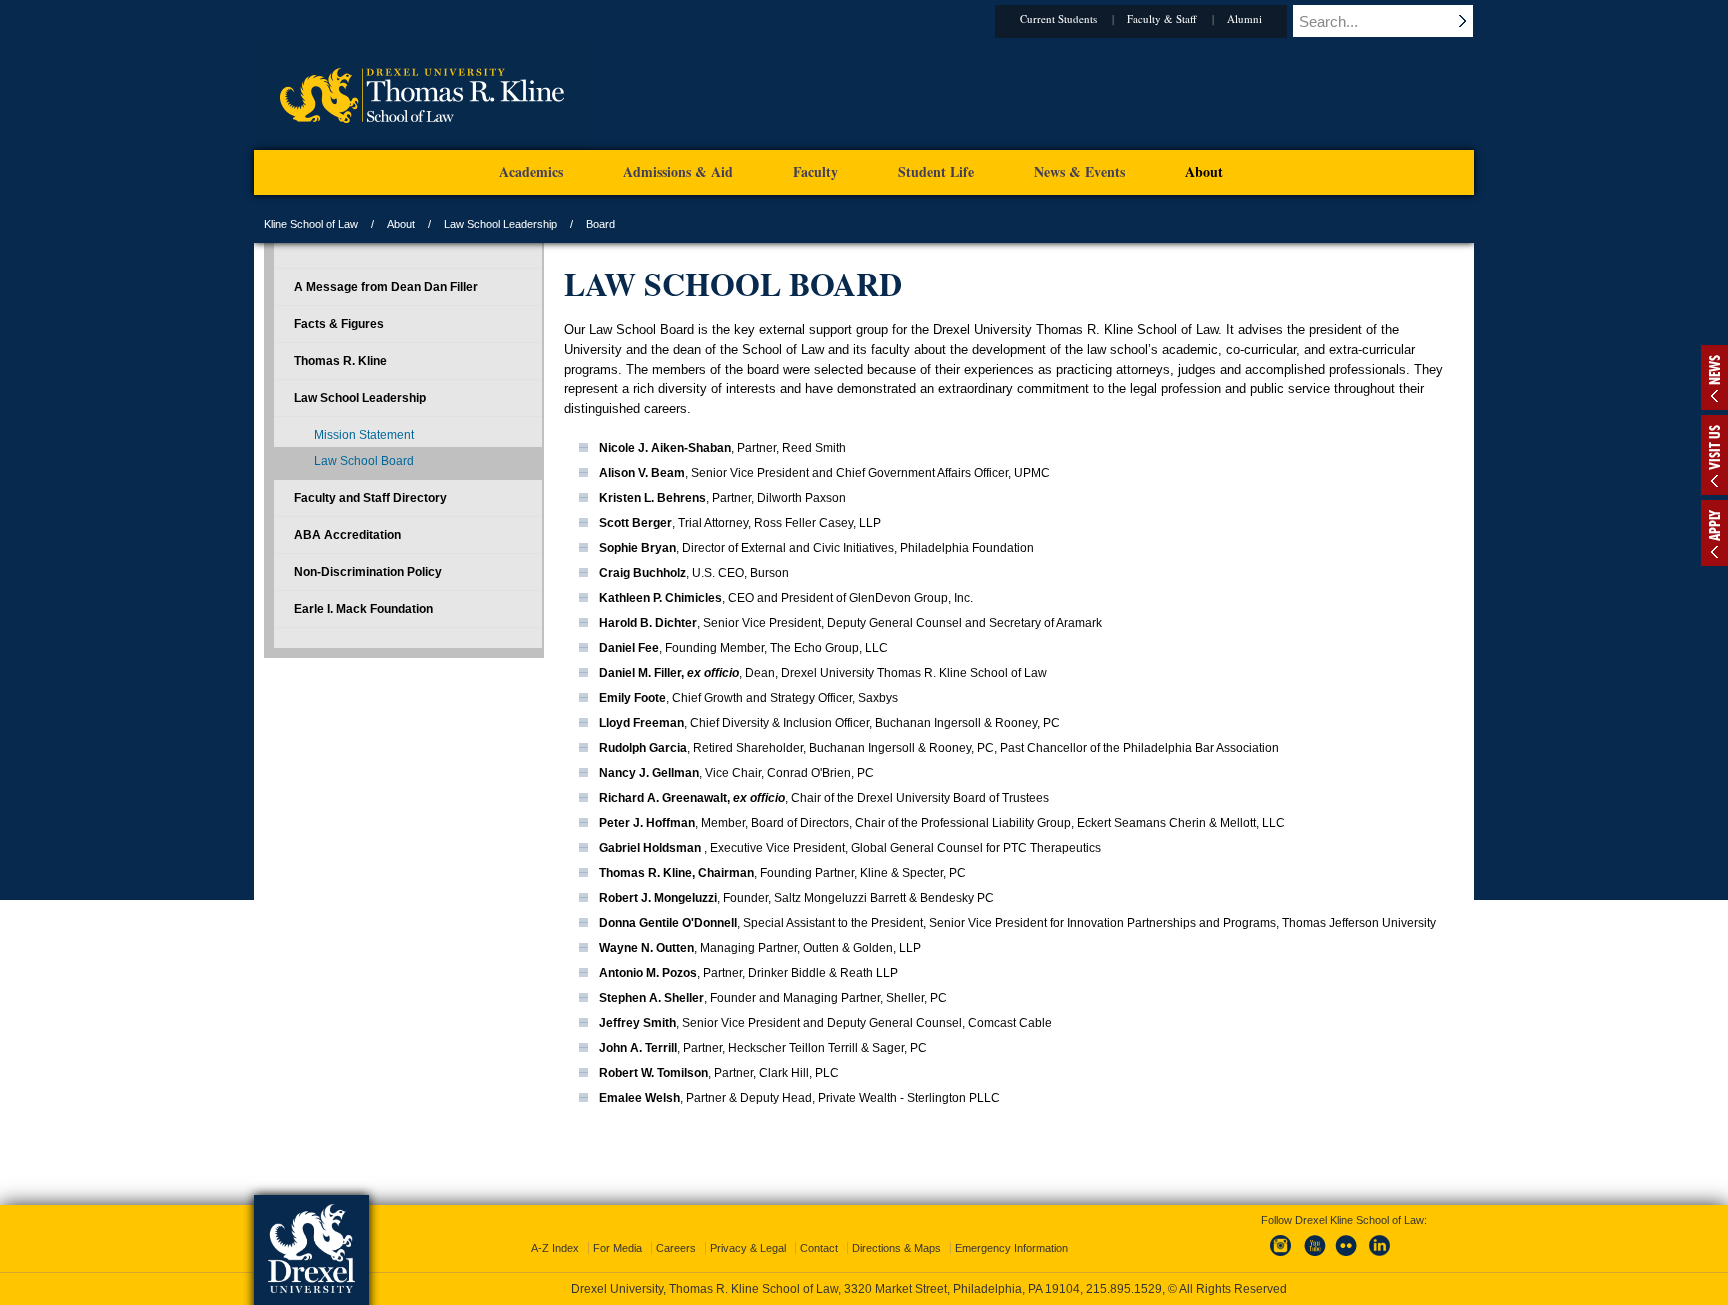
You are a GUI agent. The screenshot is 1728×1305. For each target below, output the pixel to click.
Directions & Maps (896, 1248)
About (401, 224)
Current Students (1058, 18)
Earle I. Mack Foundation (363, 609)
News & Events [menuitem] (1079, 171)
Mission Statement (364, 435)
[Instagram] (1281, 1257)
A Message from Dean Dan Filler (386, 287)
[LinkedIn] (1380, 1257)
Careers (676, 1248)
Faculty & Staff (1162, 18)
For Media (617, 1248)
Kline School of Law (311, 224)
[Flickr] (1347, 1257)
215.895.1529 (1124, 1289)
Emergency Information (1011, 1248)
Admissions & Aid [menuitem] (678, 171)
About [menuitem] (1204, 171)
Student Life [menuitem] (936, 171)
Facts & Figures (339, 324)
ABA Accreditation (347, 535)
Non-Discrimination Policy (368, 572)
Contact (819, 1248)
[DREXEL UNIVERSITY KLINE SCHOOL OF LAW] (421, 146)
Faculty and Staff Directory (370, 498)
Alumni (1244, 18)
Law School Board (364, 461)
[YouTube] (1314, 1257)
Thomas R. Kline (340, 361)
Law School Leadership (500, 224)
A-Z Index (555, 1248)
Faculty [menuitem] (815, 171)
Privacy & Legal (748, 1248)
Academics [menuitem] (531, 171)
